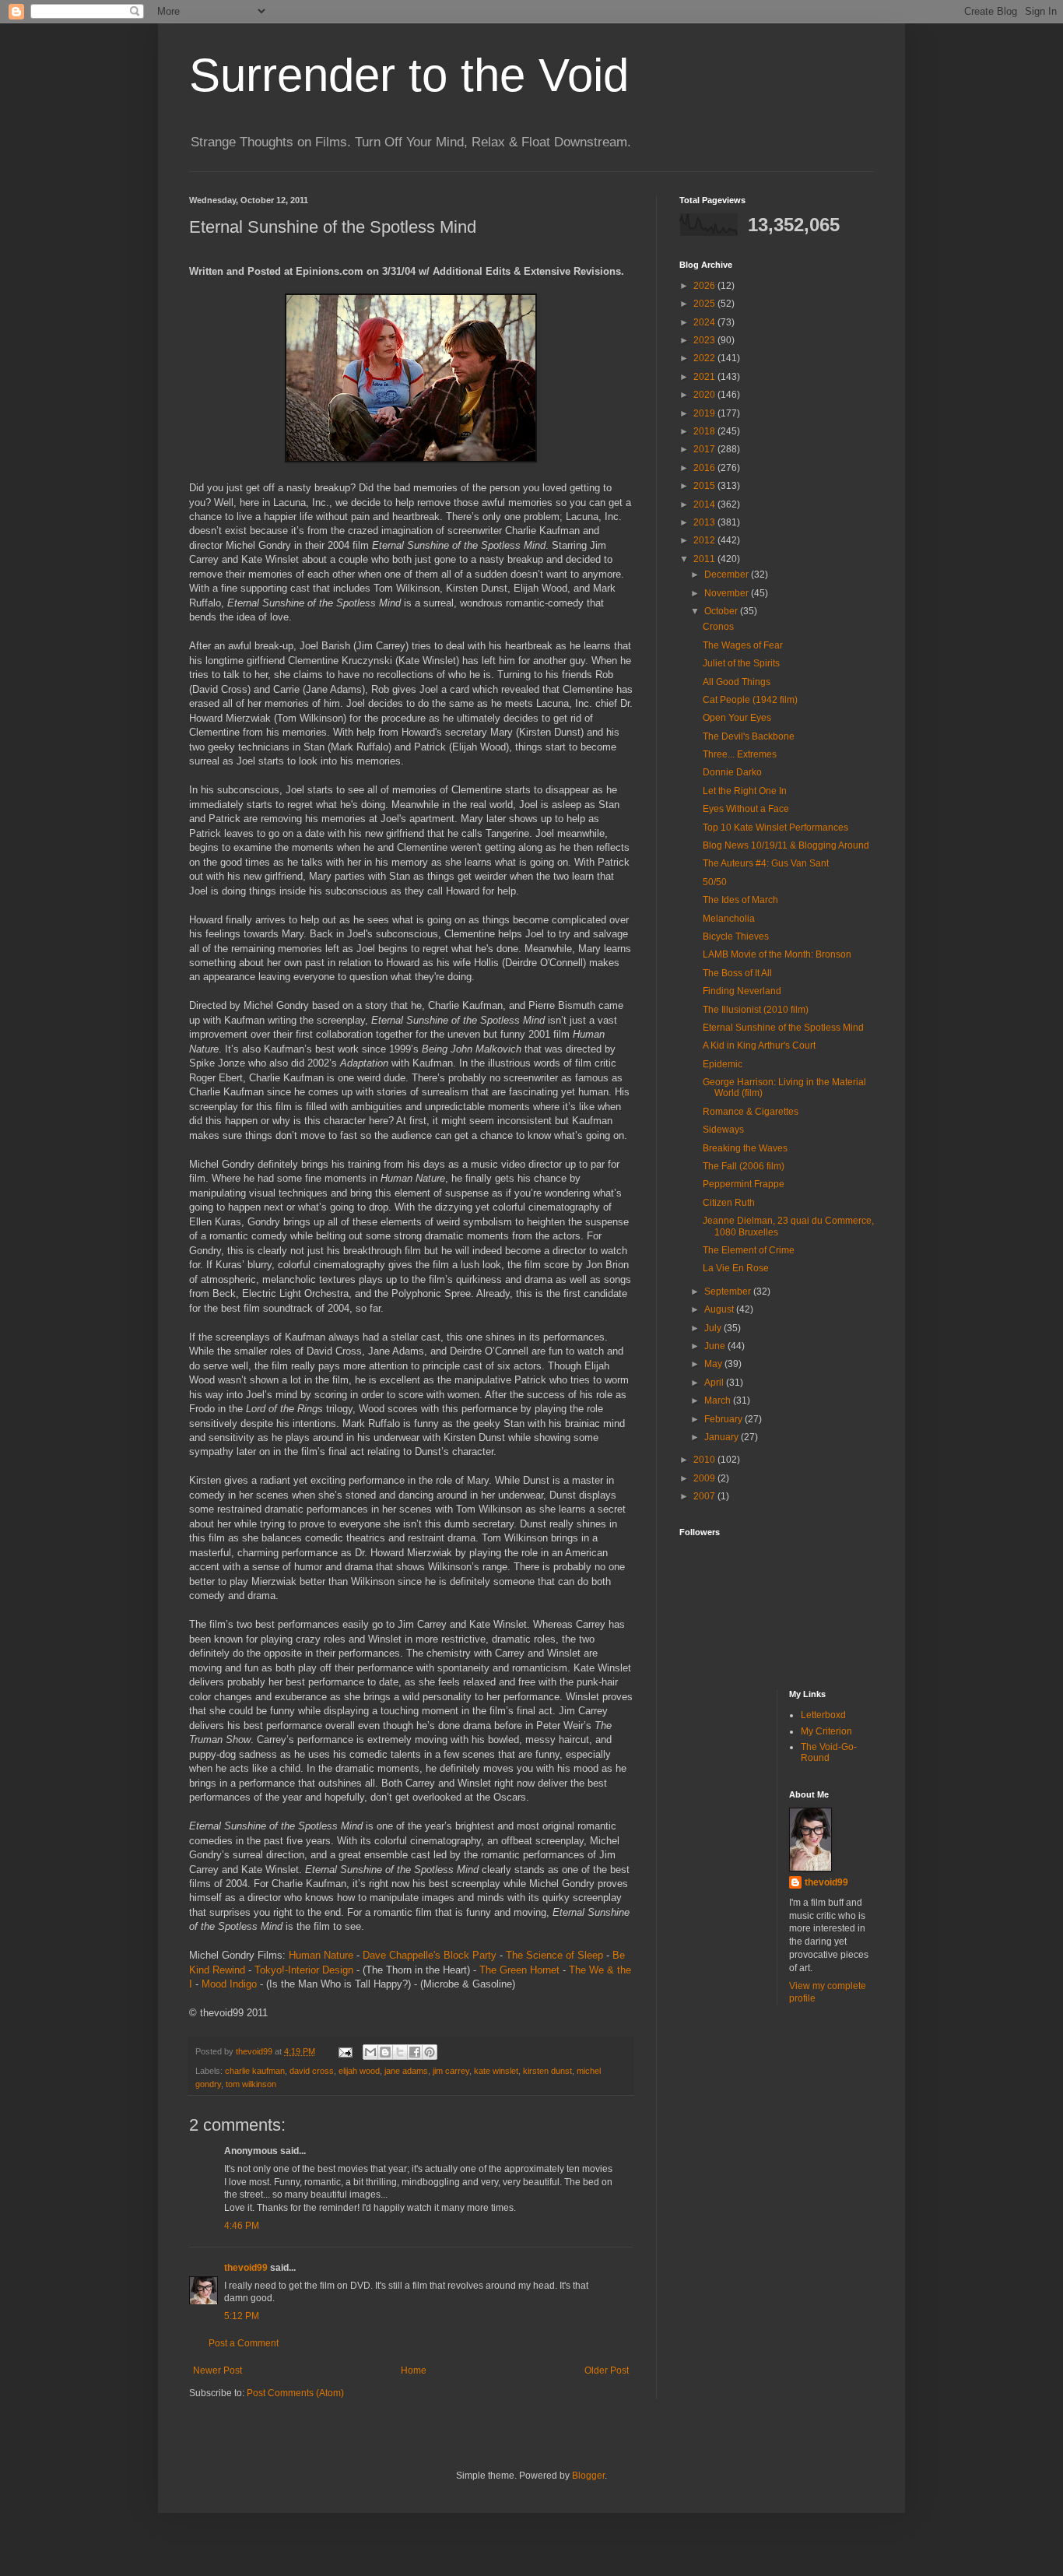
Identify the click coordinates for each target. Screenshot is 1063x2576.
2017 (705, 449)
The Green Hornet (519, 1970)
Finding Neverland (742, 991)
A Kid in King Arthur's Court (759, 1046)
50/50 (715, 882)
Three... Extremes (740, 754)
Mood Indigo (229, 1984)
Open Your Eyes (737, 718)
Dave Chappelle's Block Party (430, 1955)
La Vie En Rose (736, 1268)
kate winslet (496, 2071)
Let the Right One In (745, 791)
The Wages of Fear (743, 645)
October (722, 611)
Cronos (718, 627)
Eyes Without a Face (746, 809)
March (719, 1400)
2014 (705, 504)
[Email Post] (345, 2051)
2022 (705, 358)
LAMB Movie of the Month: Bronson (777, 954)
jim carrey (451, 2071)
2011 (705, 559)
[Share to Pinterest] (430, 2052)
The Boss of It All (737, 973)
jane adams (406, 2071)
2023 (705, 340)
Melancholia (729, 919)
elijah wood (359, 2071)
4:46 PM (242, 2226)
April (715, 1383)
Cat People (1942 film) (750, 700)
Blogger (588, 2476)
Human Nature (321, 1955)
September (729, 1292)
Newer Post (218, 2370)
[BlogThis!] (385, 2052)
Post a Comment (244, 2343)
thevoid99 (246, 2268)
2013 (705, 522)
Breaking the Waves (745, 1148)
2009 (705, 1478)
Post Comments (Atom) (295, 2393)
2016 (705, 468)
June (716, 1346)
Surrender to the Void (409, 75)
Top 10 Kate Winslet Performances (775, 828)
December (728, 575)
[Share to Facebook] (415, 2052)
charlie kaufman (255, 2071)
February (724, 1419)
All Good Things (737, 682)
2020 (705, 395)
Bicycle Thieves (736, 937)
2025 (705, 304)
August (720, 1309)
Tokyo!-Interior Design (304, 1970)
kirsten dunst (547, 2071)
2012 (705, 540)
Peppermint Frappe (744, 1184)
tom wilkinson (251, 2084)
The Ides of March (740, 900)
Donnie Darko (732, 772)
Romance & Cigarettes (751, 1112)
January (723, 1437)
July (714, 1328)
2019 (705, 413)
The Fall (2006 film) (744, 1166)
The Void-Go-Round (829, 1752)
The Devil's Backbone (749, 736)
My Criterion (826, 1731)
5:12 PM (242, 2316)
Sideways (723, 1130)
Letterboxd (823, 1715)
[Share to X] (400, 2052)
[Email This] (370, 2052)
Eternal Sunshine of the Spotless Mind (783, 1028)
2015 (705, 486)
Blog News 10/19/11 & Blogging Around (786, 845)
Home (414, 2370)
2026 (705, 286)
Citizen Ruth (729, 1203)
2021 (705, 377)
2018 (705, 431)
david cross (312, 2071)
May (714, 1364)
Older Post (607, 2370)
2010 (705, 1460)
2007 (705, 1496)
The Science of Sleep (554, 1955)
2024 (705, 322)
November (728, 593)
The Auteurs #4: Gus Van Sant (766, 863)
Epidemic (723, 1064)
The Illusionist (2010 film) (756, 1010)
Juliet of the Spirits (741, 663)
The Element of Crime (749, 1250)
